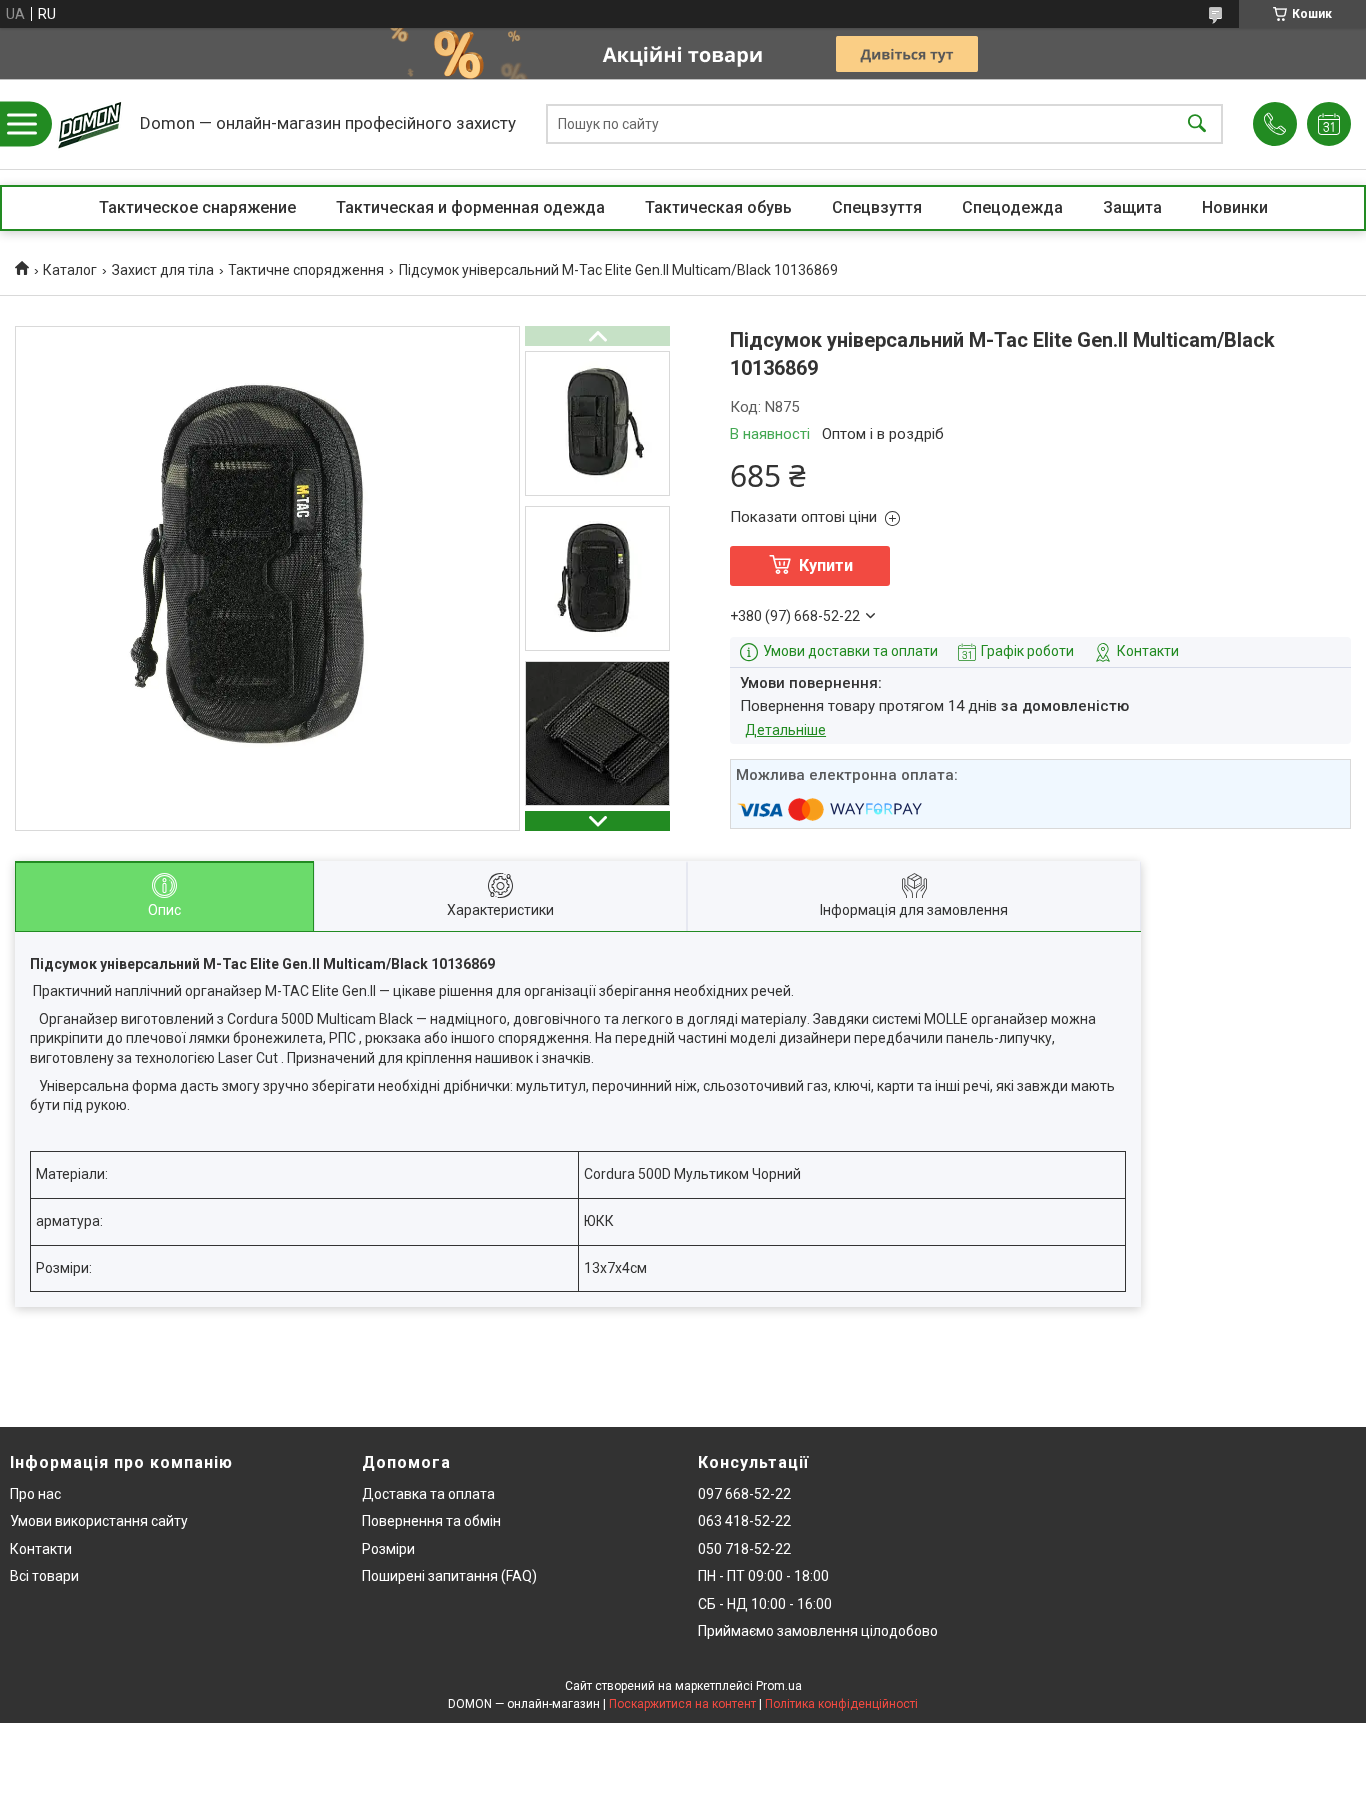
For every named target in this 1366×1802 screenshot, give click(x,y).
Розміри (388, 1549)
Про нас (35, 1494)
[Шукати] (1197, 124)
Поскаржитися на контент (682, 1704)
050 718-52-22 (744, 1549)
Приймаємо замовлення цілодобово (818, 1631)
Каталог (70, 270)
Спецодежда (1012, 207)
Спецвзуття (877, 207)
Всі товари (44, 1576)
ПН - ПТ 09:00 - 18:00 (763, 1576)
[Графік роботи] (1329, 124)
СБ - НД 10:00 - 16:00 (765, 1604)
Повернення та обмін (431, 1521)
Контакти (41, 1549)
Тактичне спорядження (306, 270)
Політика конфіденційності (841, 1704)
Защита (1132, 207)
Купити (826, 565)
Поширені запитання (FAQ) (449, 1576)
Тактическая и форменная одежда (470, 207)
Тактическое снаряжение (197, 207)
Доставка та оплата (428, 1494)
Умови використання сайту (99, 1521)
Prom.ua (779, 1686)
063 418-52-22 (744, 1521)
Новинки (1235, 207)
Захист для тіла (163, 270)
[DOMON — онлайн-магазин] (90, 124)
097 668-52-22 (744, 1494)
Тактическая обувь (718, 207)
